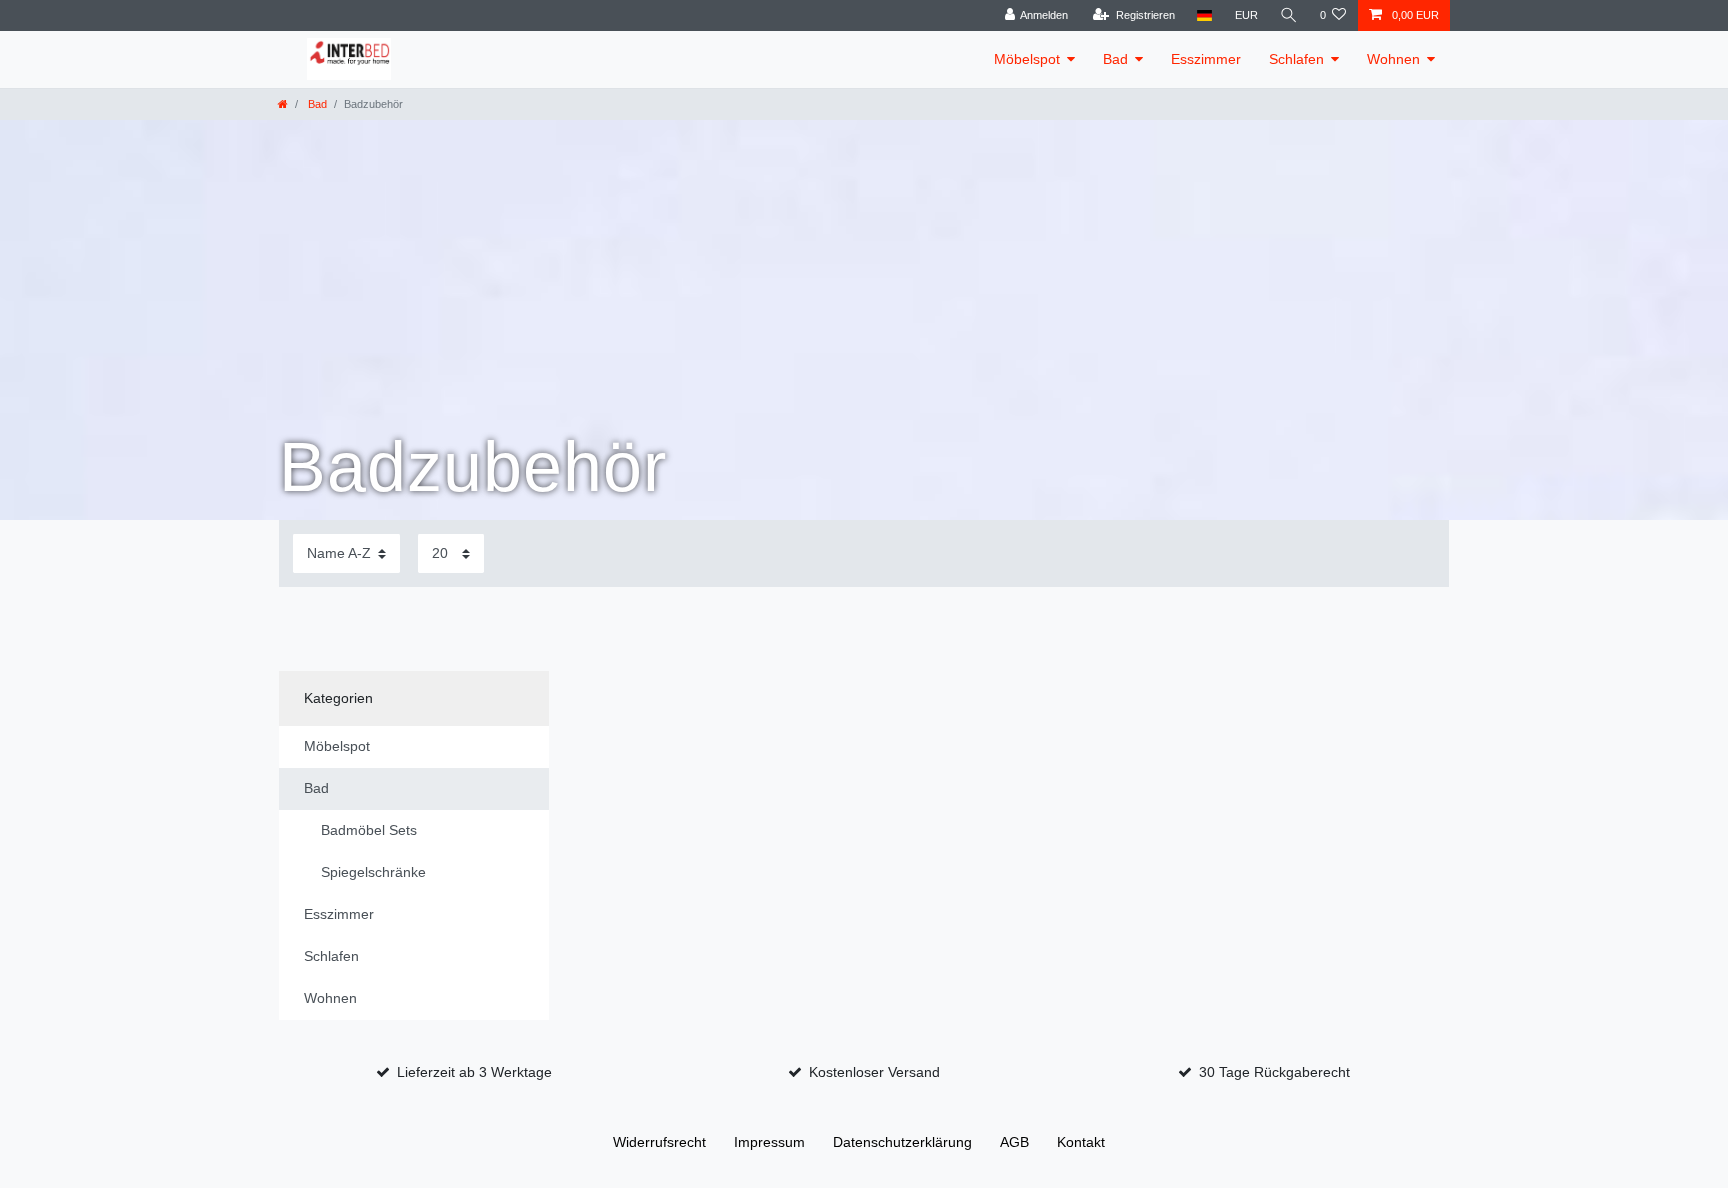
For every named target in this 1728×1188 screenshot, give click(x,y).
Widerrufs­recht (659, 1142)
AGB (1014, 1142)
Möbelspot (1027, 59)
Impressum (769, 1142)
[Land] (1204, 15)
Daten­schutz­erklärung (902, 1142)
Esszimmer (1206, 59)
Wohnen (1393, 59)
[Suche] (1289, 15)
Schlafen (1296, 59)
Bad (1115, 59)
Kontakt (1081, 1142)
